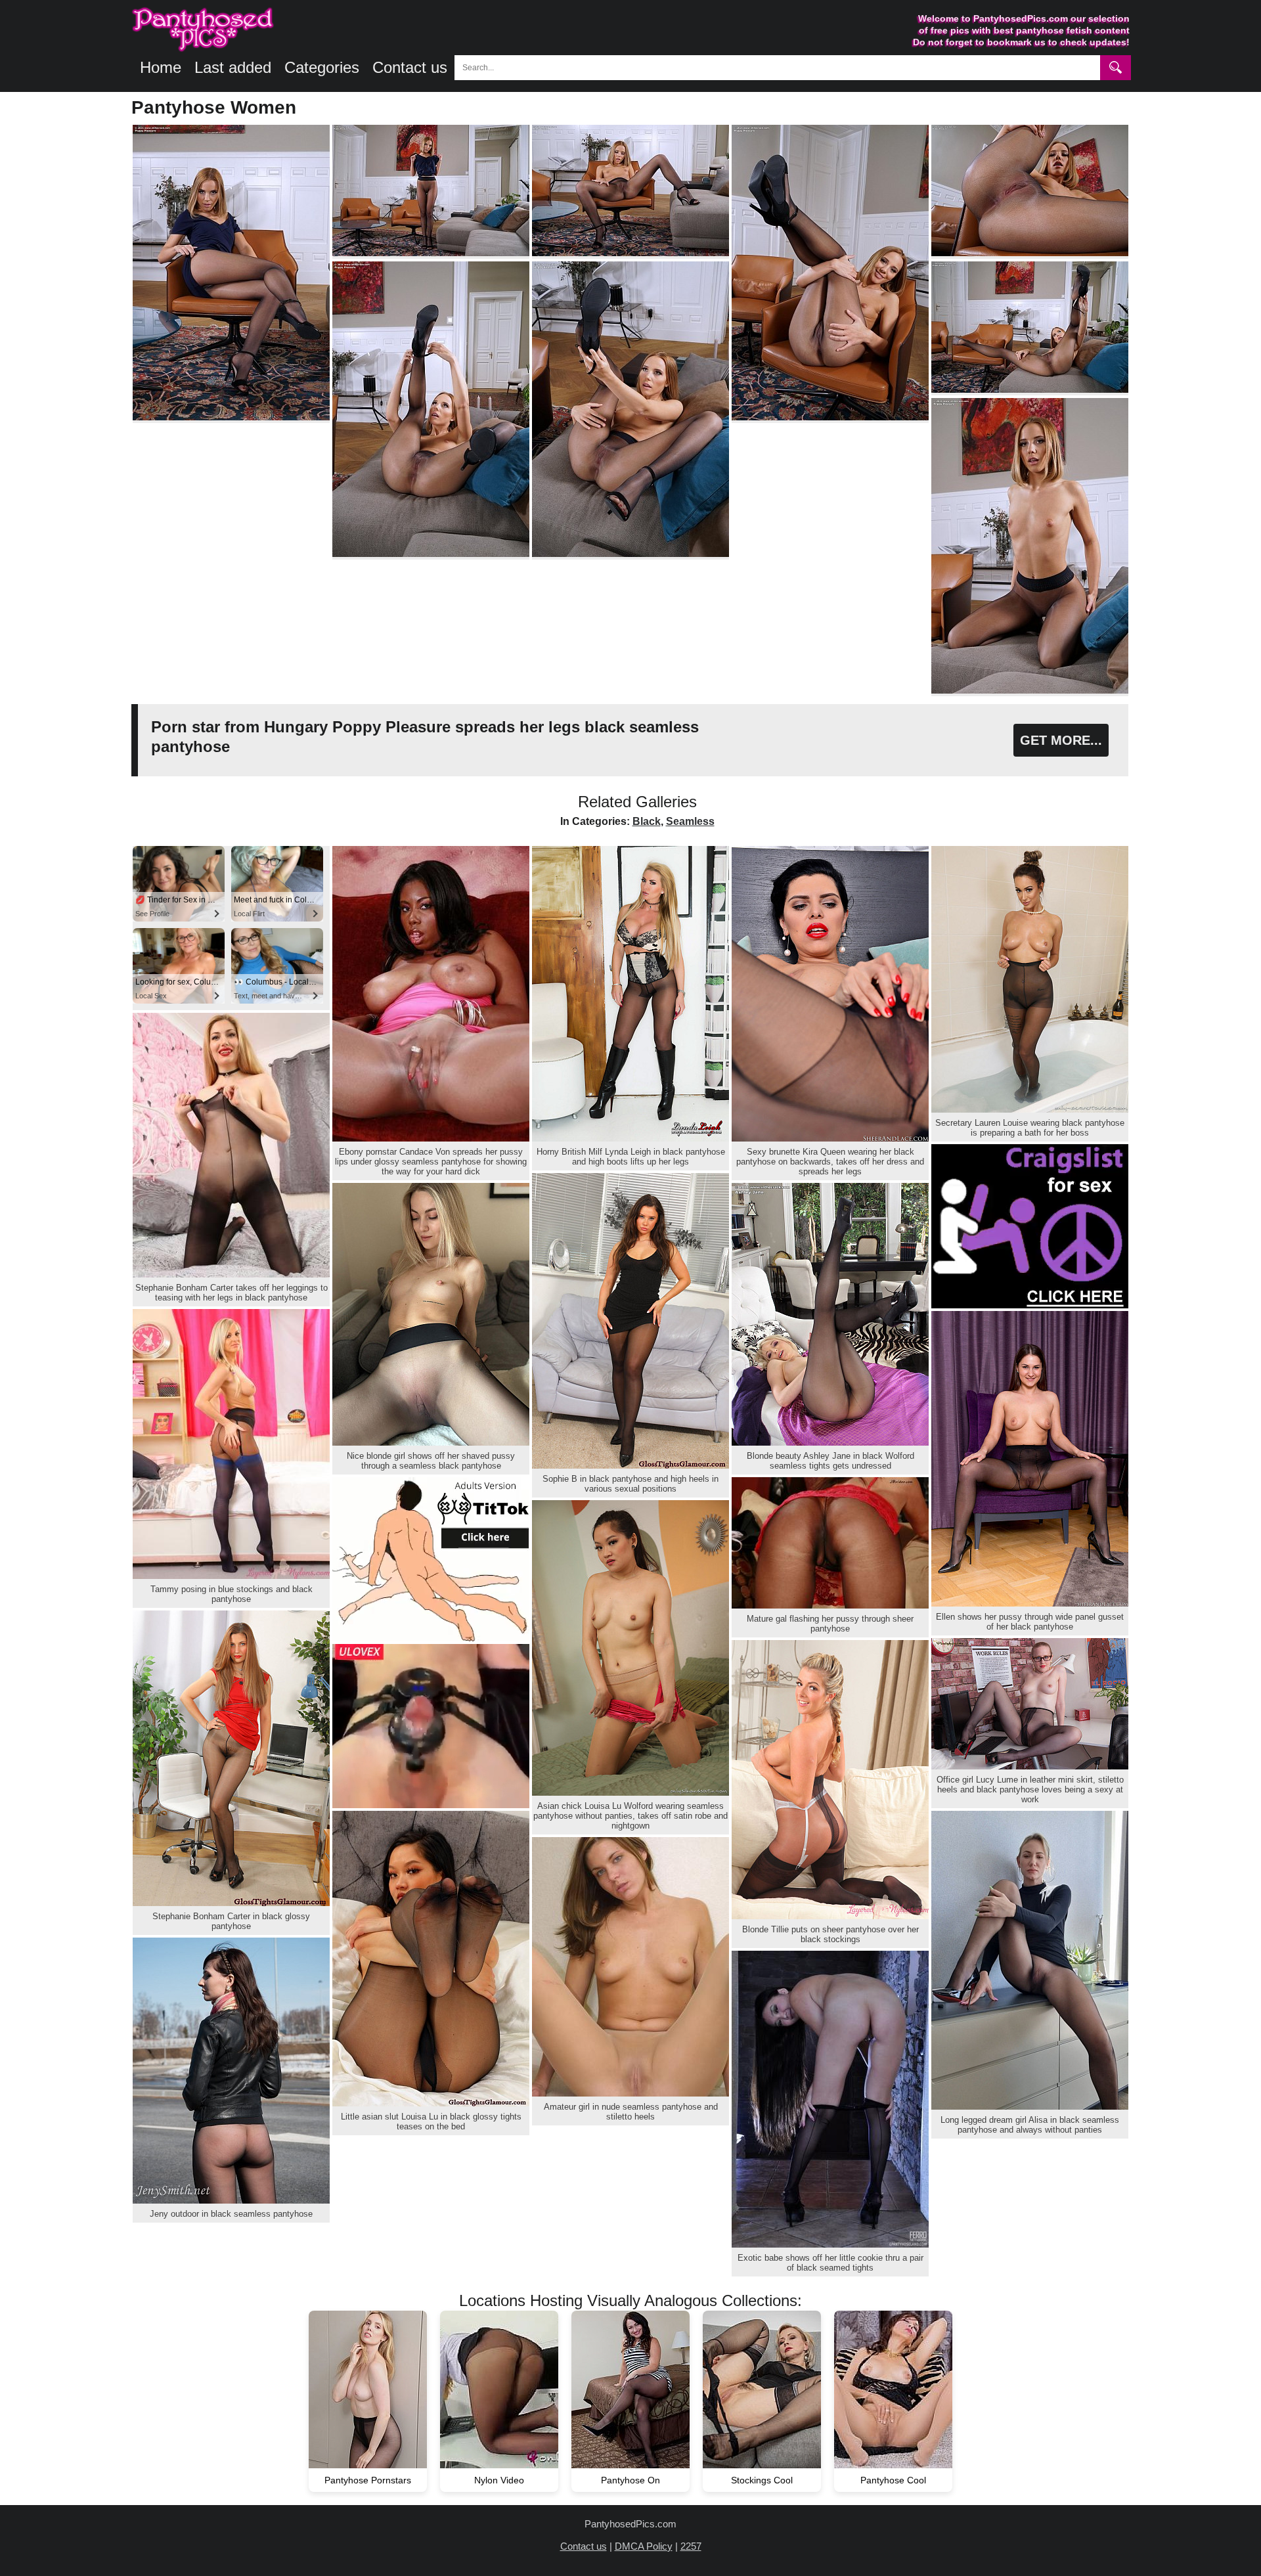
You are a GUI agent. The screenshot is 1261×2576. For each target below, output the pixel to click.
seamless (690, 821)
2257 (691, 2546)
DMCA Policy (644, 2546)
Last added (233, 67)
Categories (322, 67)
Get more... (1061, 740)
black (647, 821)
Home (161, 67)
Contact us (410, 67)
